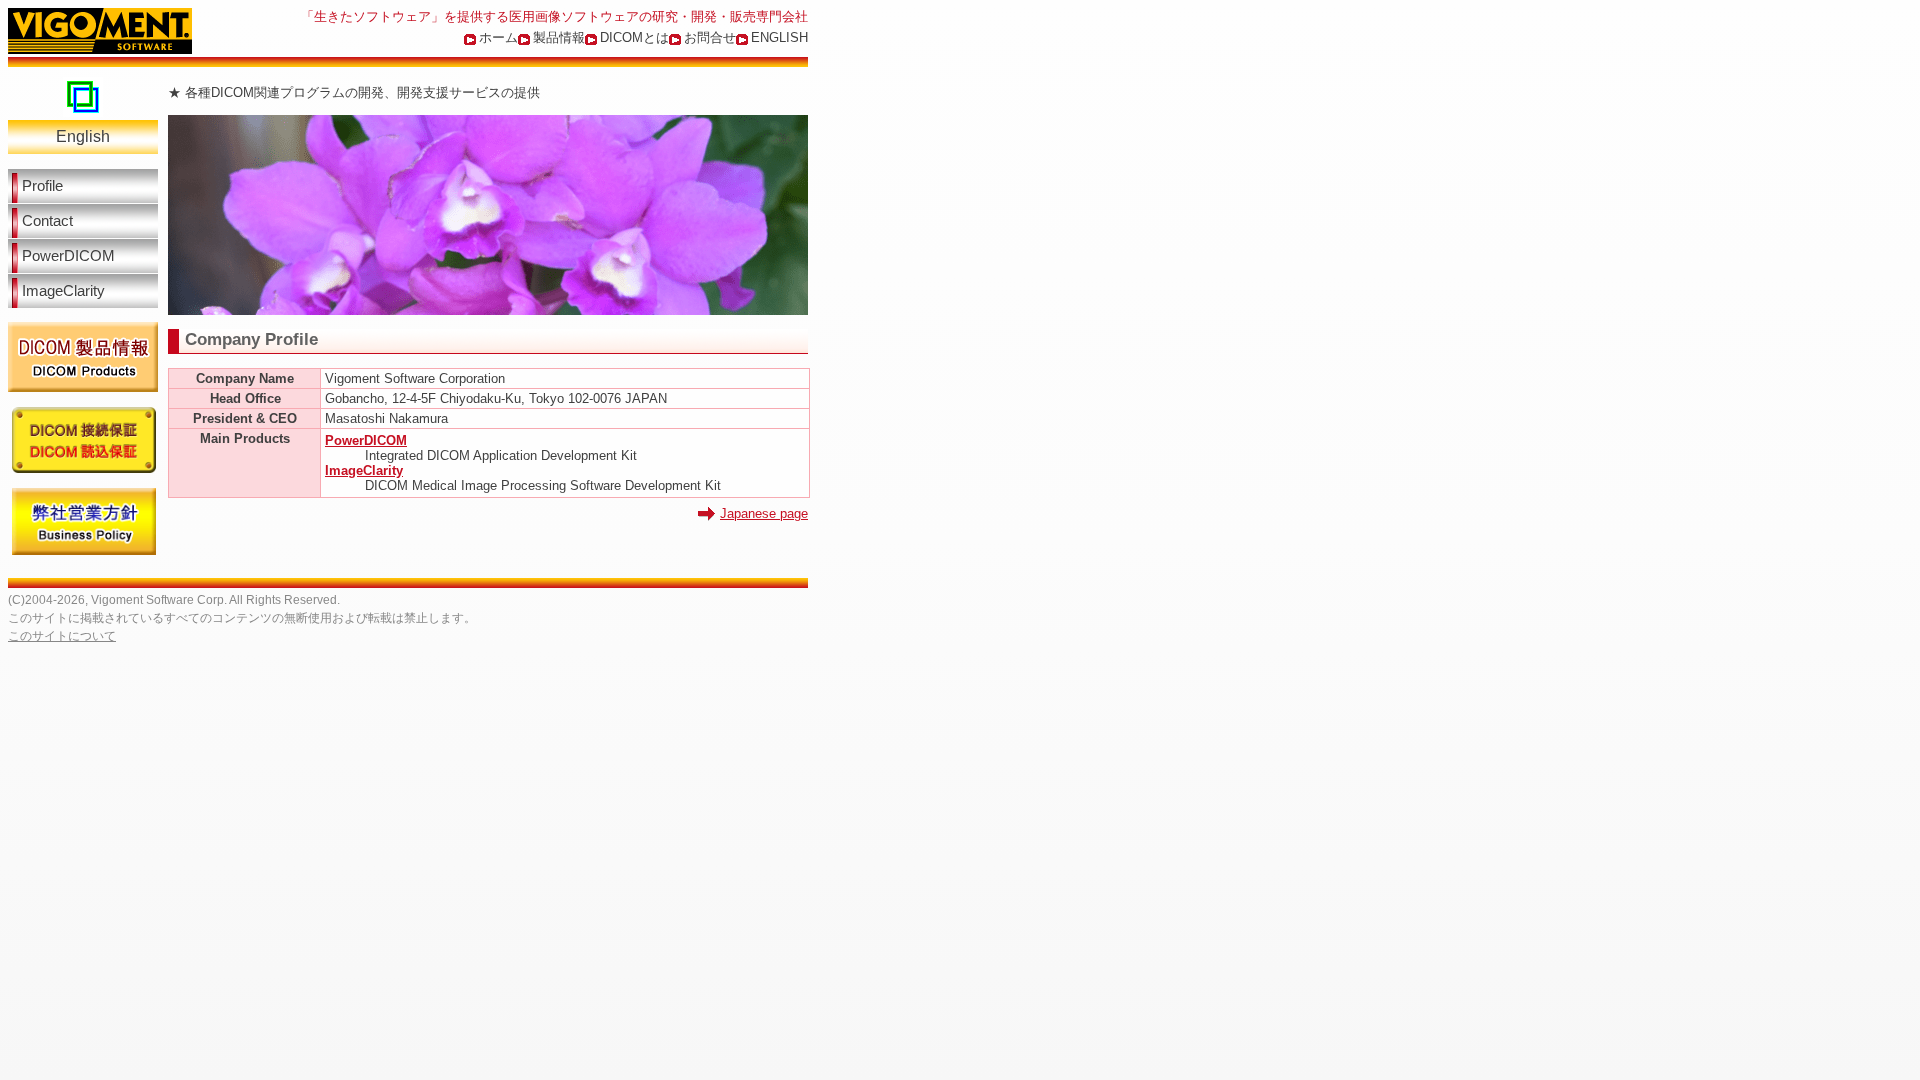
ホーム (498, 37)
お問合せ (710, 37)
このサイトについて (62, 636)
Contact (47, 221)
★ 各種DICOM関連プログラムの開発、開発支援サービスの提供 (354, 92)
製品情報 (559, 37)
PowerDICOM (68, 256)
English (83, 136)
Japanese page (764, 513)
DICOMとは (634, 37)
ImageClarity (63, 291)
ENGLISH (779, 37)
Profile (42, 186)
